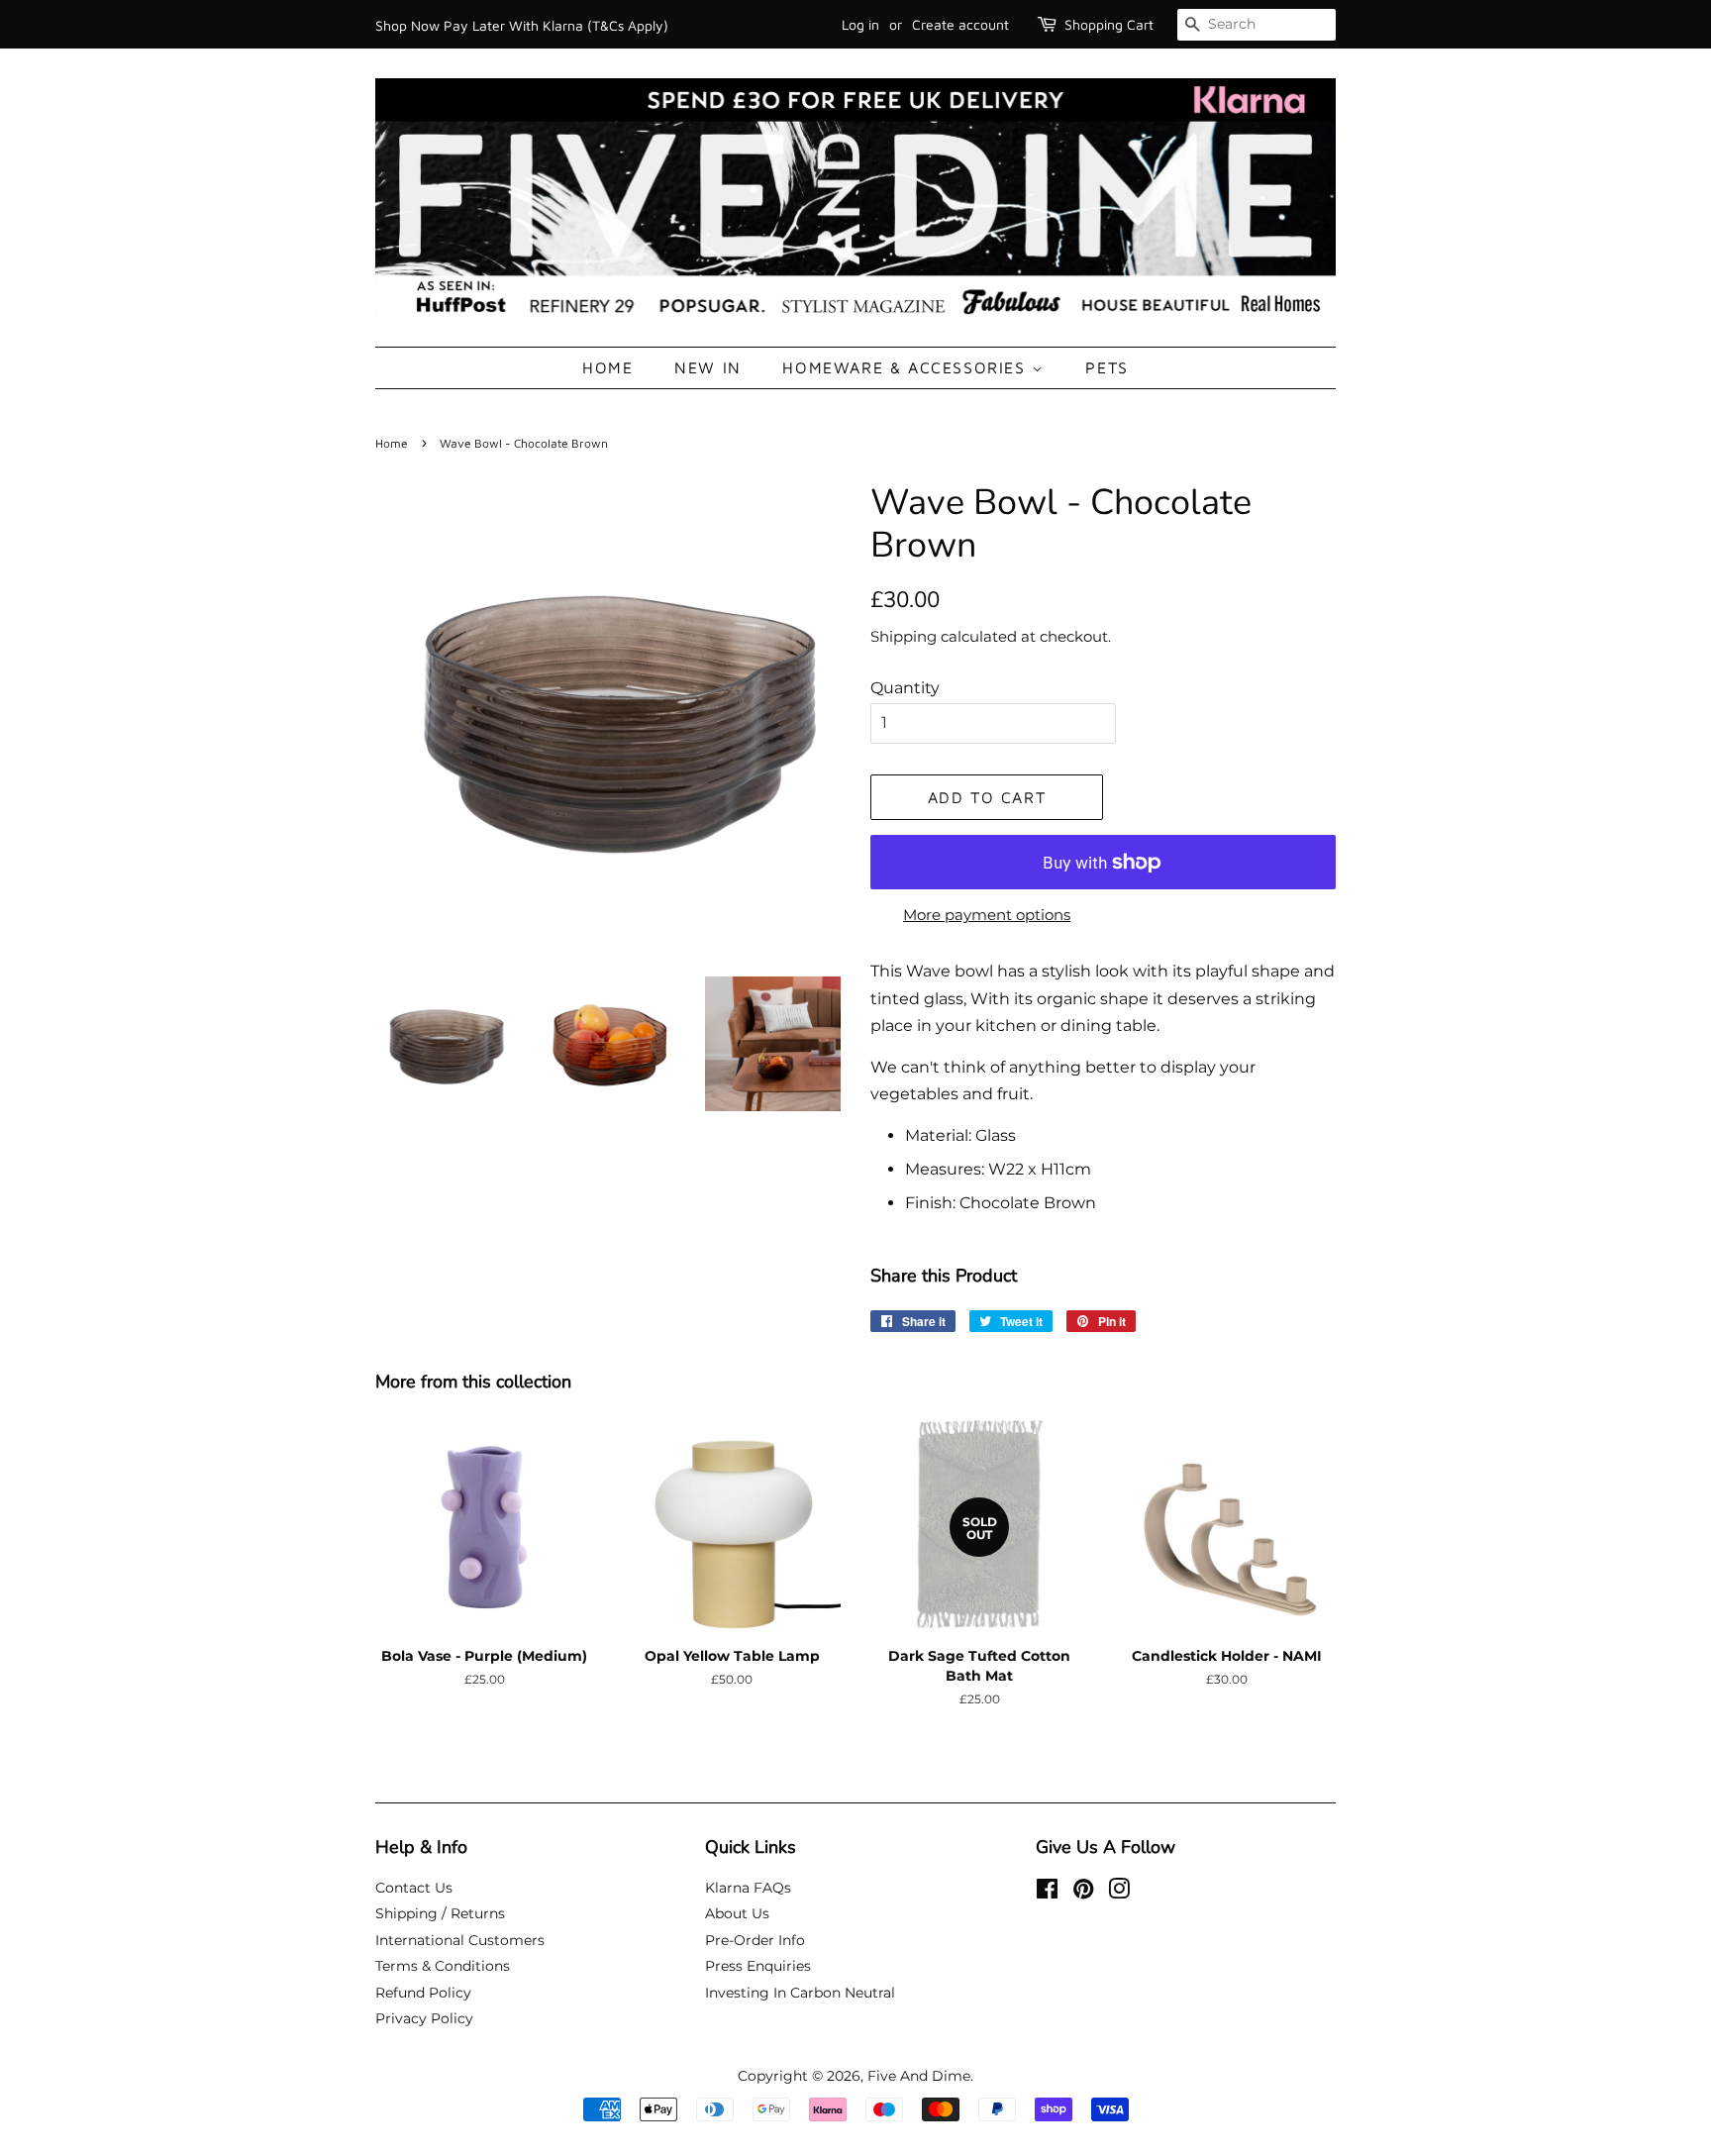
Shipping (904, 636)
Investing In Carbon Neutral (800, 1993)
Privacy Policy (424, 2018)
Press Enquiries (758, 1966)
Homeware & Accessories (907, 367)
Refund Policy (423, 1993)
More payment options (987, 915)
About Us (737, 1913)
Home (607, 367)
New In (708, 367)
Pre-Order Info (755, 1940)
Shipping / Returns (440, 1913)
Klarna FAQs (748, 1888)
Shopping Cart (1109, 24)
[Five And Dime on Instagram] (1119, 1893)
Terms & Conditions (443, 1966)
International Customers (460, 1940)
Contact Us (414, 1888)
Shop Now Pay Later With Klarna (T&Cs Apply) (522, 25)
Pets (1107, 367)
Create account (960, 24)
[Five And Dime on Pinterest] (1083, 1893)
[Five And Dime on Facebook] (1047, 1893)
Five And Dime (919, 2076)
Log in (860, 24)
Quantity (905, 688)
